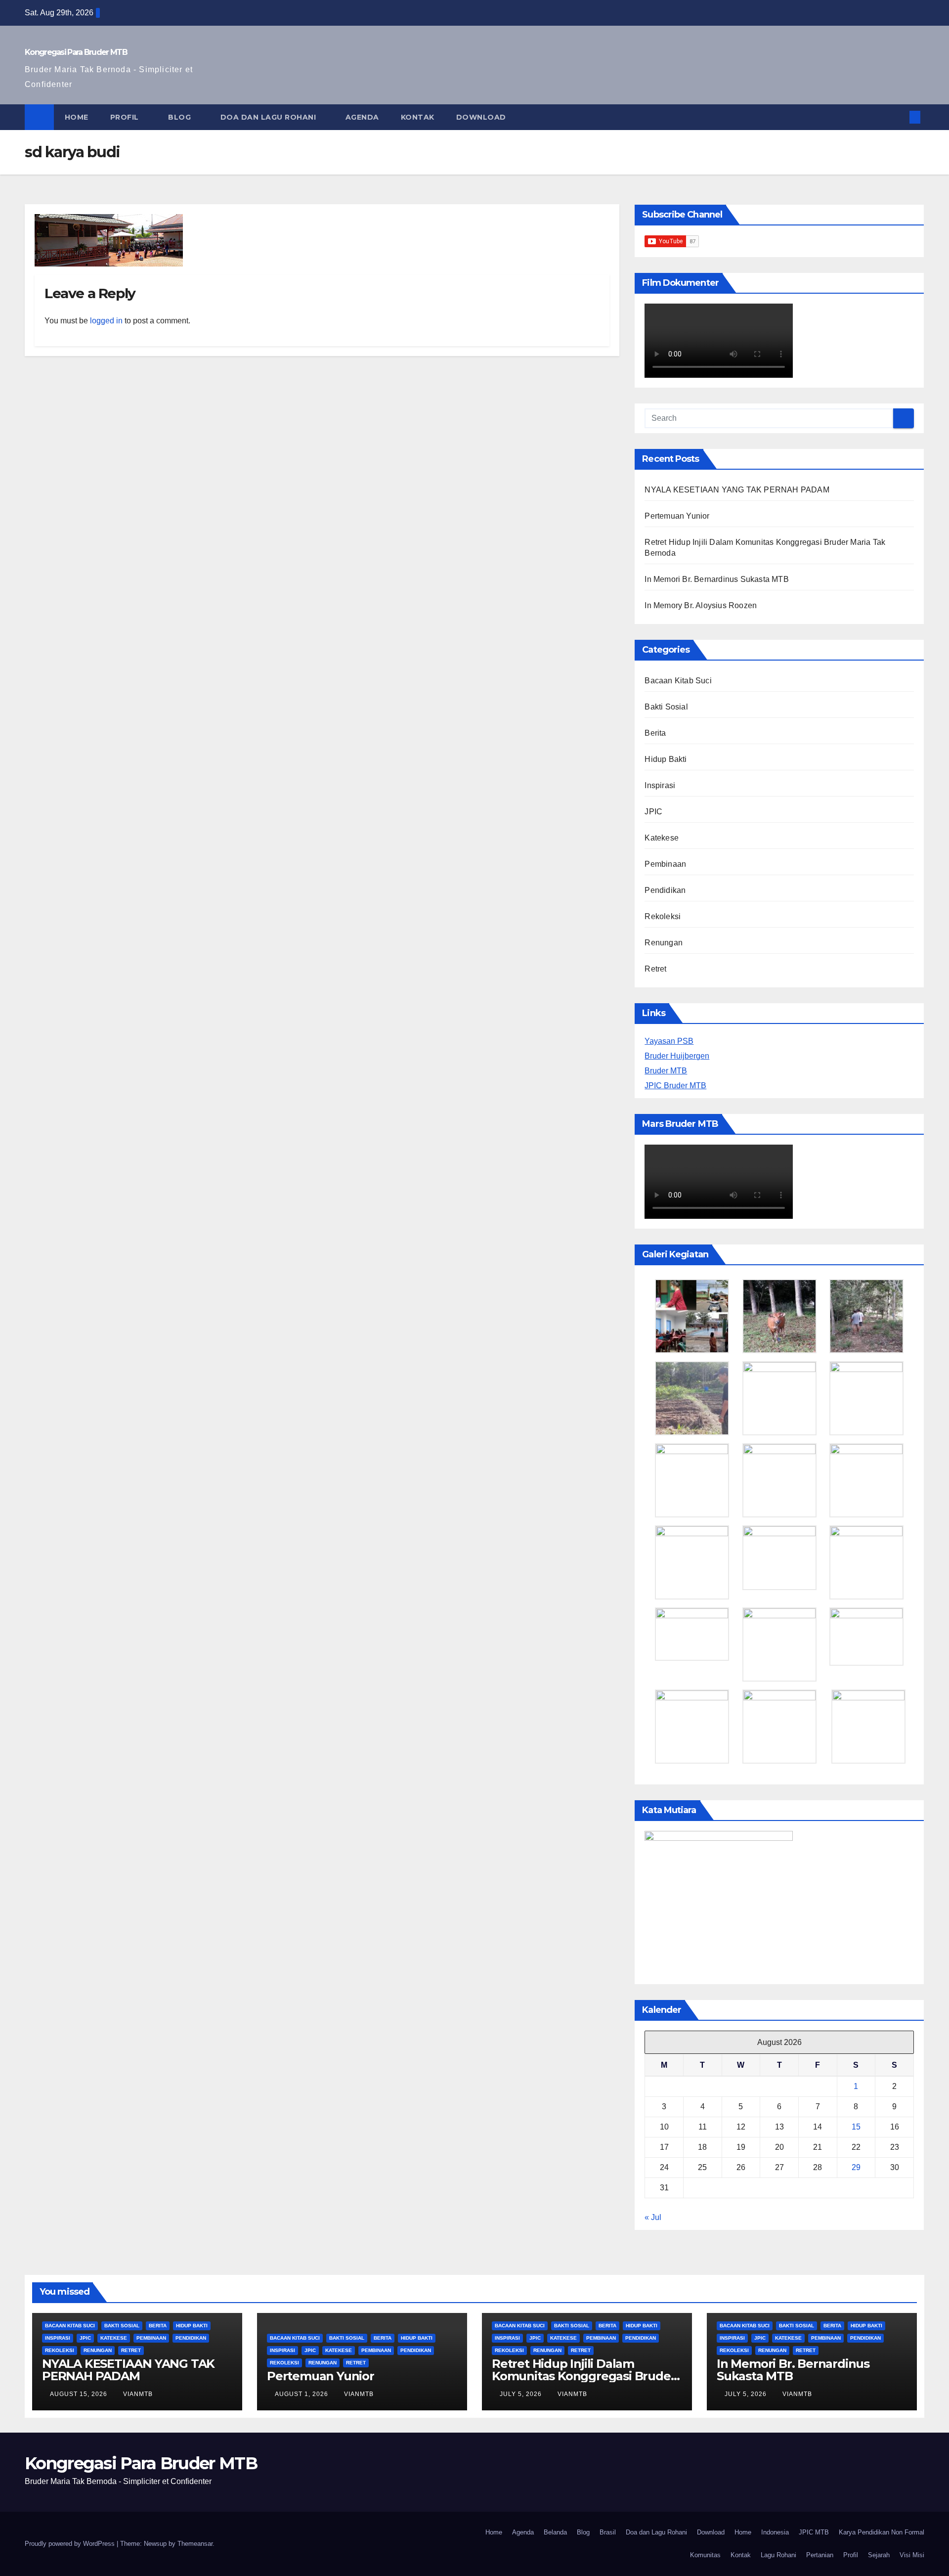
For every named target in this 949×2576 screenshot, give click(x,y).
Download (482, 117)
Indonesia (775, 2532)
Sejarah (879, 2555)
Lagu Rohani (778, 2555)
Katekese (662, 838)
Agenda (362, 117)
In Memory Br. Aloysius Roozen (701, 605)
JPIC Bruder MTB (675, 1086)
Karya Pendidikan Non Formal (882, 2532)
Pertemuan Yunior (677, 516)
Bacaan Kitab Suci (678, 681)
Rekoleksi (663, 916)
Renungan (664, 943)
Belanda (555, 2532)
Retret (655, 969)
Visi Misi (912, 2555)
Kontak (418, 117)
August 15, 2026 (80, 2394)
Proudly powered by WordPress (71, 2544)
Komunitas (705, 2555)
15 (856, 2127)
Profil (126, 117)
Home (77, 117)
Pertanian (820, 2555)
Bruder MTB (666, 1071)
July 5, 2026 (522, 2394)
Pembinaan (665, 864)
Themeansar (195, 2544)
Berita (655, 733)
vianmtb (138, 2394)
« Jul (653, 2217)
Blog (181, 117)
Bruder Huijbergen (677, 1056)
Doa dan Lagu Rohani (269, 117)
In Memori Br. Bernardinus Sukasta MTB (716, 579)
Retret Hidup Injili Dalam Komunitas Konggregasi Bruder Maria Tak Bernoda (583, 2376)
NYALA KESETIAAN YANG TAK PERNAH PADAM (737, 490)
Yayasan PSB (669, 1041)
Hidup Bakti (666, 759)
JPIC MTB (814, 2532)
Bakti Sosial (666, 707)
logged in (106, 321)
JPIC (653, 812)
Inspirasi (660, 785)
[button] (899, 117)
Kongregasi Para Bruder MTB (76, 52)
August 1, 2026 (302, 2394)
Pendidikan (665, 890)
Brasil (608, 2532)
